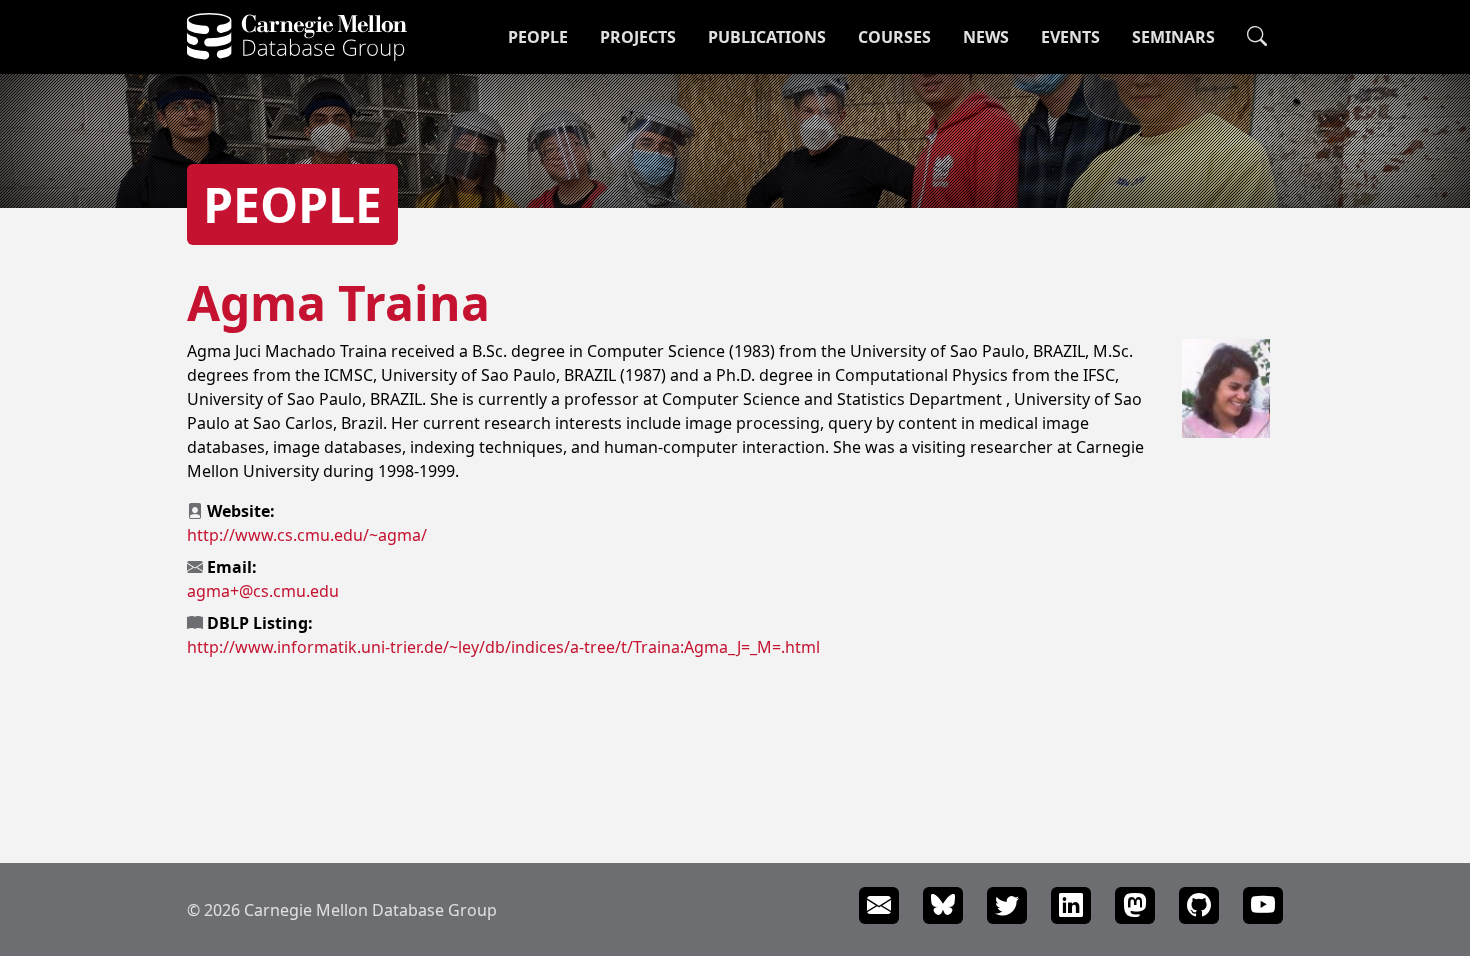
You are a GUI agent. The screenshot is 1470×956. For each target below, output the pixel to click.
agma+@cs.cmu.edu (263, 591)
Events (1070, 37)
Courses (894, 37)
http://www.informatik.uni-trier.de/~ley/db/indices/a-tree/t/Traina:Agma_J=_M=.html (503, 647)
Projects (638, 37)
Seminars (1173, 37)
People (538, 37)
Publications (767, 37)
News (986, 37)
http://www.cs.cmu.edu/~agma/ (307, 535)
